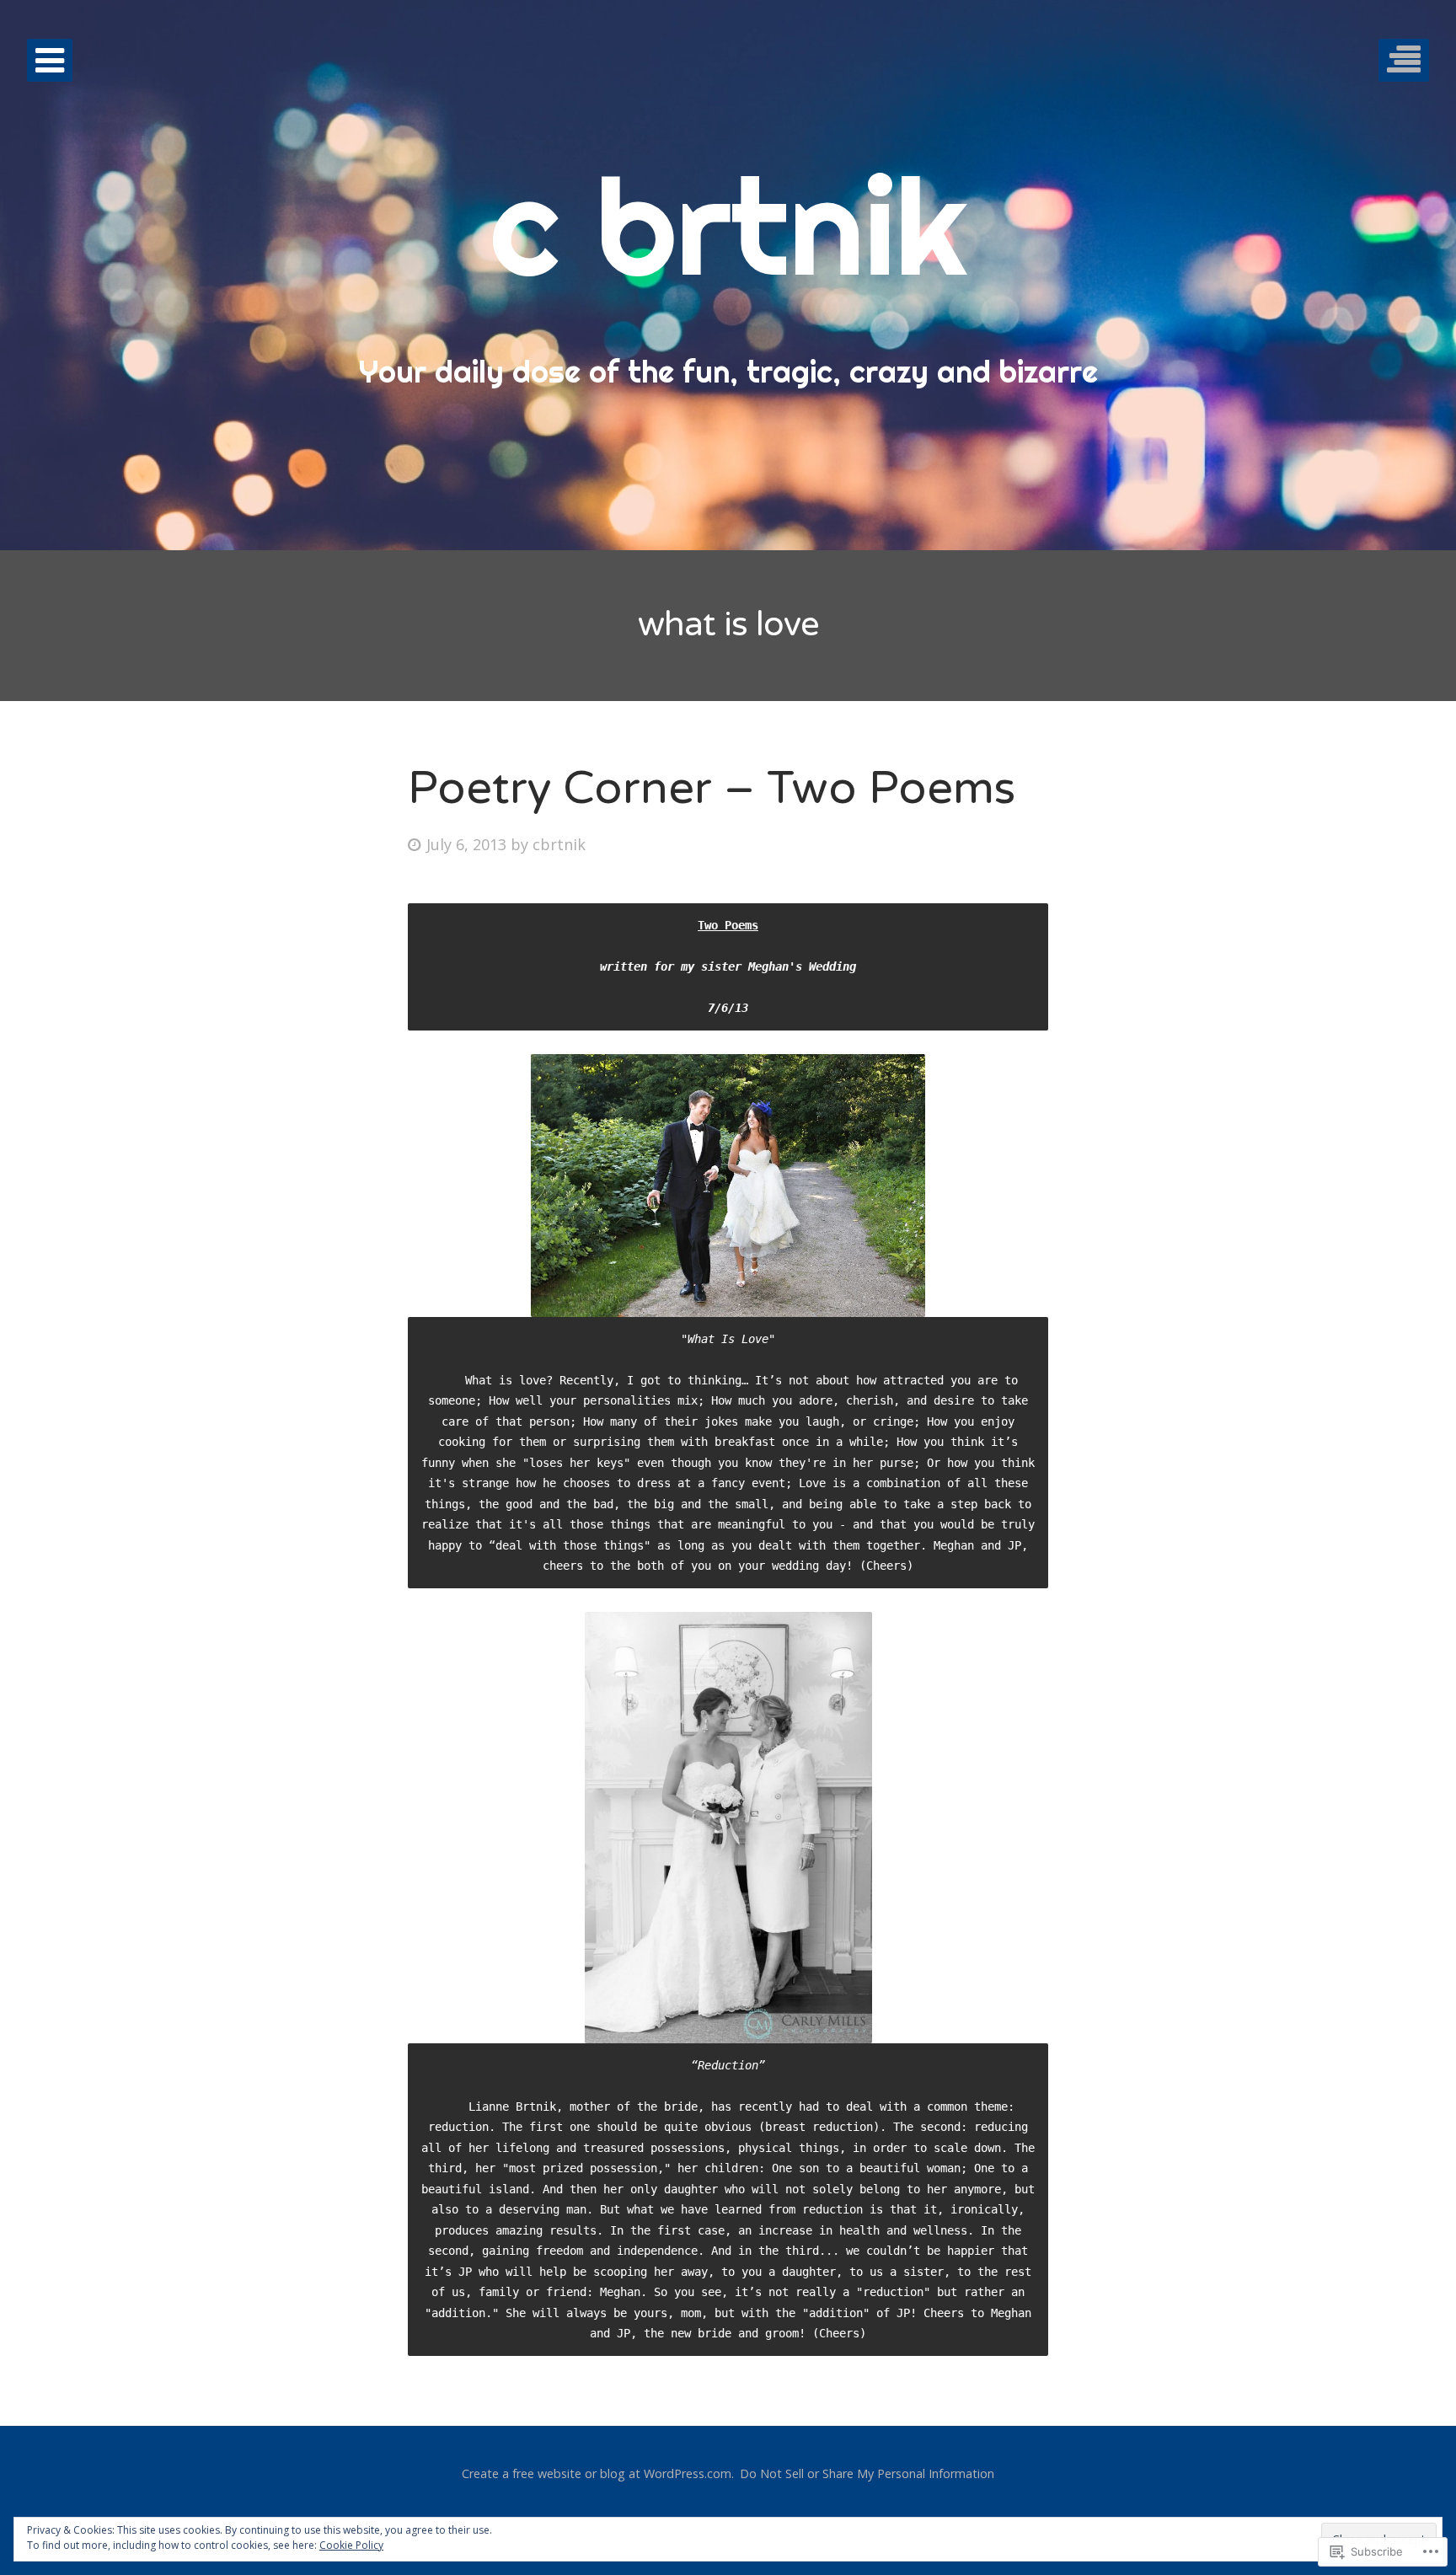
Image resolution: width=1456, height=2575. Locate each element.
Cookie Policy (351, 2545)
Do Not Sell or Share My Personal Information (867, 2473)
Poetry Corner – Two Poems (712, 788)
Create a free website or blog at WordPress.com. (598, 2473)
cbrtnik (559, 844)
